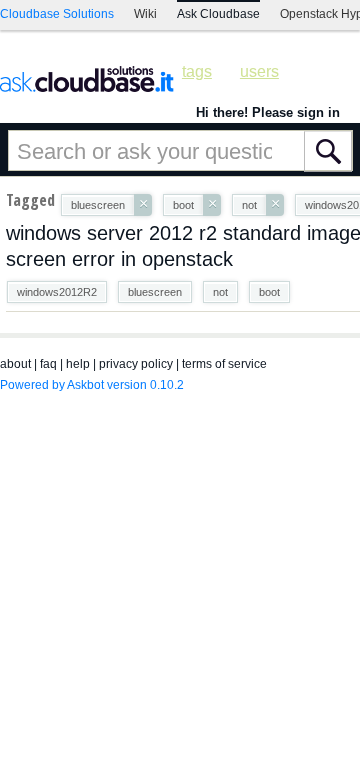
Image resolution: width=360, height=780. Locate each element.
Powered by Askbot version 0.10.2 (92, 385)
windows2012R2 (57, 292)
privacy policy (136, 364)
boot (269, 292)
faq (48, 364)
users (259, 71)
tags (197, 71)
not (220, 292)
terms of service (224, 364)
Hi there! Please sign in (268, 112)
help (78, 364)
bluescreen (155, 292)
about (15, 364)
